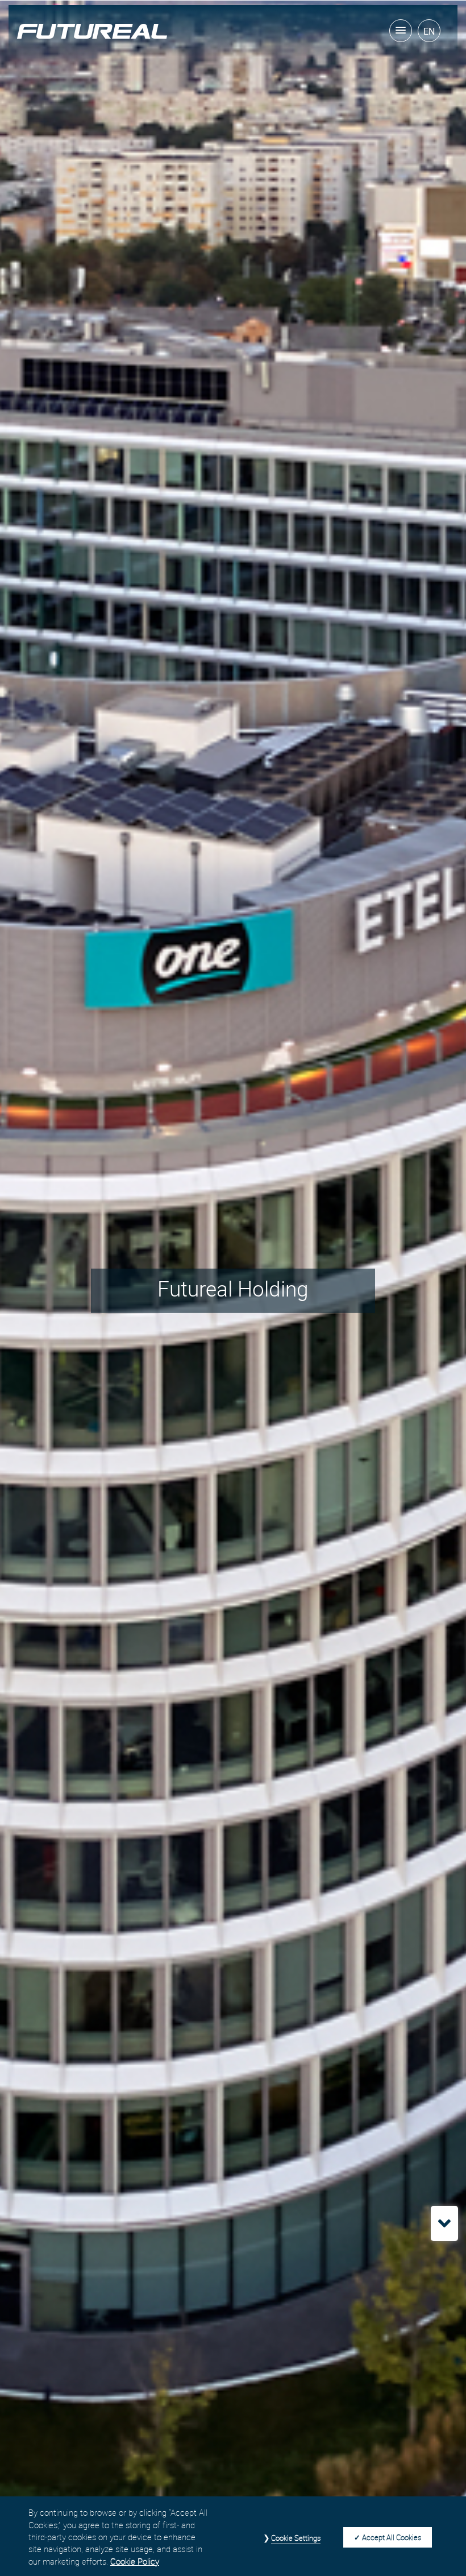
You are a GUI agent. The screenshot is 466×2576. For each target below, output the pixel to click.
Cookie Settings (296, 2538)
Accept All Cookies (392, 2537)
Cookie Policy (135, 2561)
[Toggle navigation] (401, 31)
